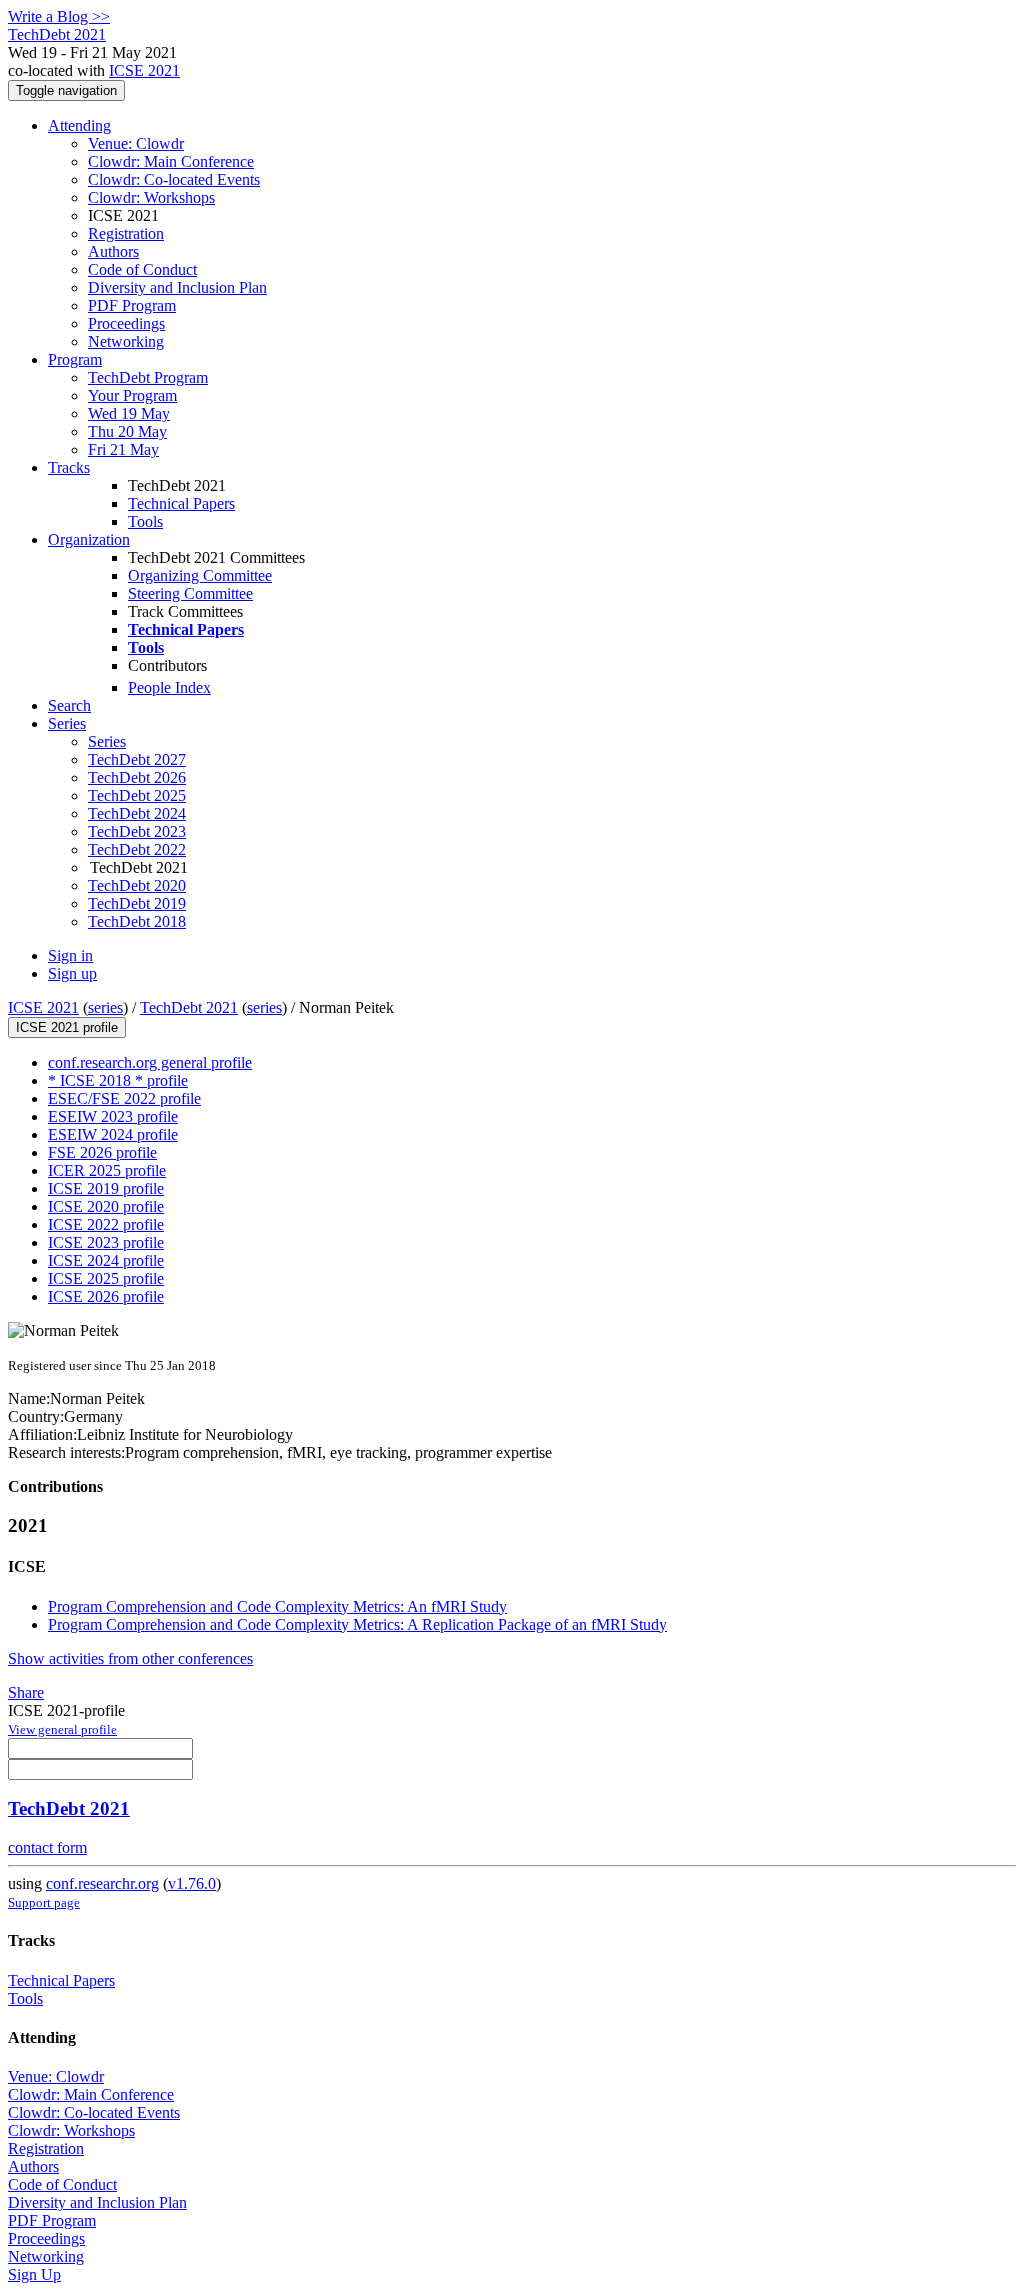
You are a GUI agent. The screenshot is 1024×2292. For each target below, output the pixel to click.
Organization (89, 539)
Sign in (70, 955)
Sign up (72, 973)
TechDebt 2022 (137, 849)
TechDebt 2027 (137, 759)
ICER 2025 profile (107, 1170)
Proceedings (126, 323)
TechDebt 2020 (137, 885)
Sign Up (34, 2274)
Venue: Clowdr (136, 143)
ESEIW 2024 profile (113, 1134)
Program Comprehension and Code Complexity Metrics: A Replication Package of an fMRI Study (357, 1624)
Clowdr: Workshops (151, 197)
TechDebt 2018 (137, 921)
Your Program (132, 395)
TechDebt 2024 (137, 813)
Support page (44, 1902)
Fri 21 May (123, 449)
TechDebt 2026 (137, 777)
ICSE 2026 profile (106, 1296)
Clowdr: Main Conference (171, 161)
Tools (145, 521)
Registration (126, 233)
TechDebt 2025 (137, 795)
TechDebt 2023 (137, 831)
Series (107, 741)
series (105, 1007)
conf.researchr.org (102, 1883)
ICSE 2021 (144, 70)
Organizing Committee (200, 575)
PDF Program (132, 305)
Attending (79, 125)
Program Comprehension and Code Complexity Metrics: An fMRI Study (277, 1606)
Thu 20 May (127, 431)
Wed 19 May (129, 413)
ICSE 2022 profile (106, 1224)
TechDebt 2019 (137, 903)
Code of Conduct (142, 269)
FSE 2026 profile (102, 1152)
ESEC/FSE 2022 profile (124, 1098)
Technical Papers (181, 503)
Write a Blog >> (59, 16)
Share (26, 1692)
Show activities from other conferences (130, 1658)
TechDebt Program (148, 377)
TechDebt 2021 (189, 1007)
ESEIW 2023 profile (113, 1116)
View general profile (62, 1729)
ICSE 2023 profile (106, 1242)
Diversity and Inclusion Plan (177, 287)
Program (75, 359)
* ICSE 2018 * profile (118, 1080)
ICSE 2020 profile (106, 1206)
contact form (47, 1847)
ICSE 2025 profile (106, 1278)
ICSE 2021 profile (67, 1027)
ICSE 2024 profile (106, 1260)
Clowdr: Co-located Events (174, 179)
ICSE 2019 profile (106, 1188)
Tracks (69, 467)
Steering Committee (190, 593)
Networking (126, 341)
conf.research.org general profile (150, 1062)
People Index (169, 687)
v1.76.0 (192, 1883)
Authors (113, 251)
